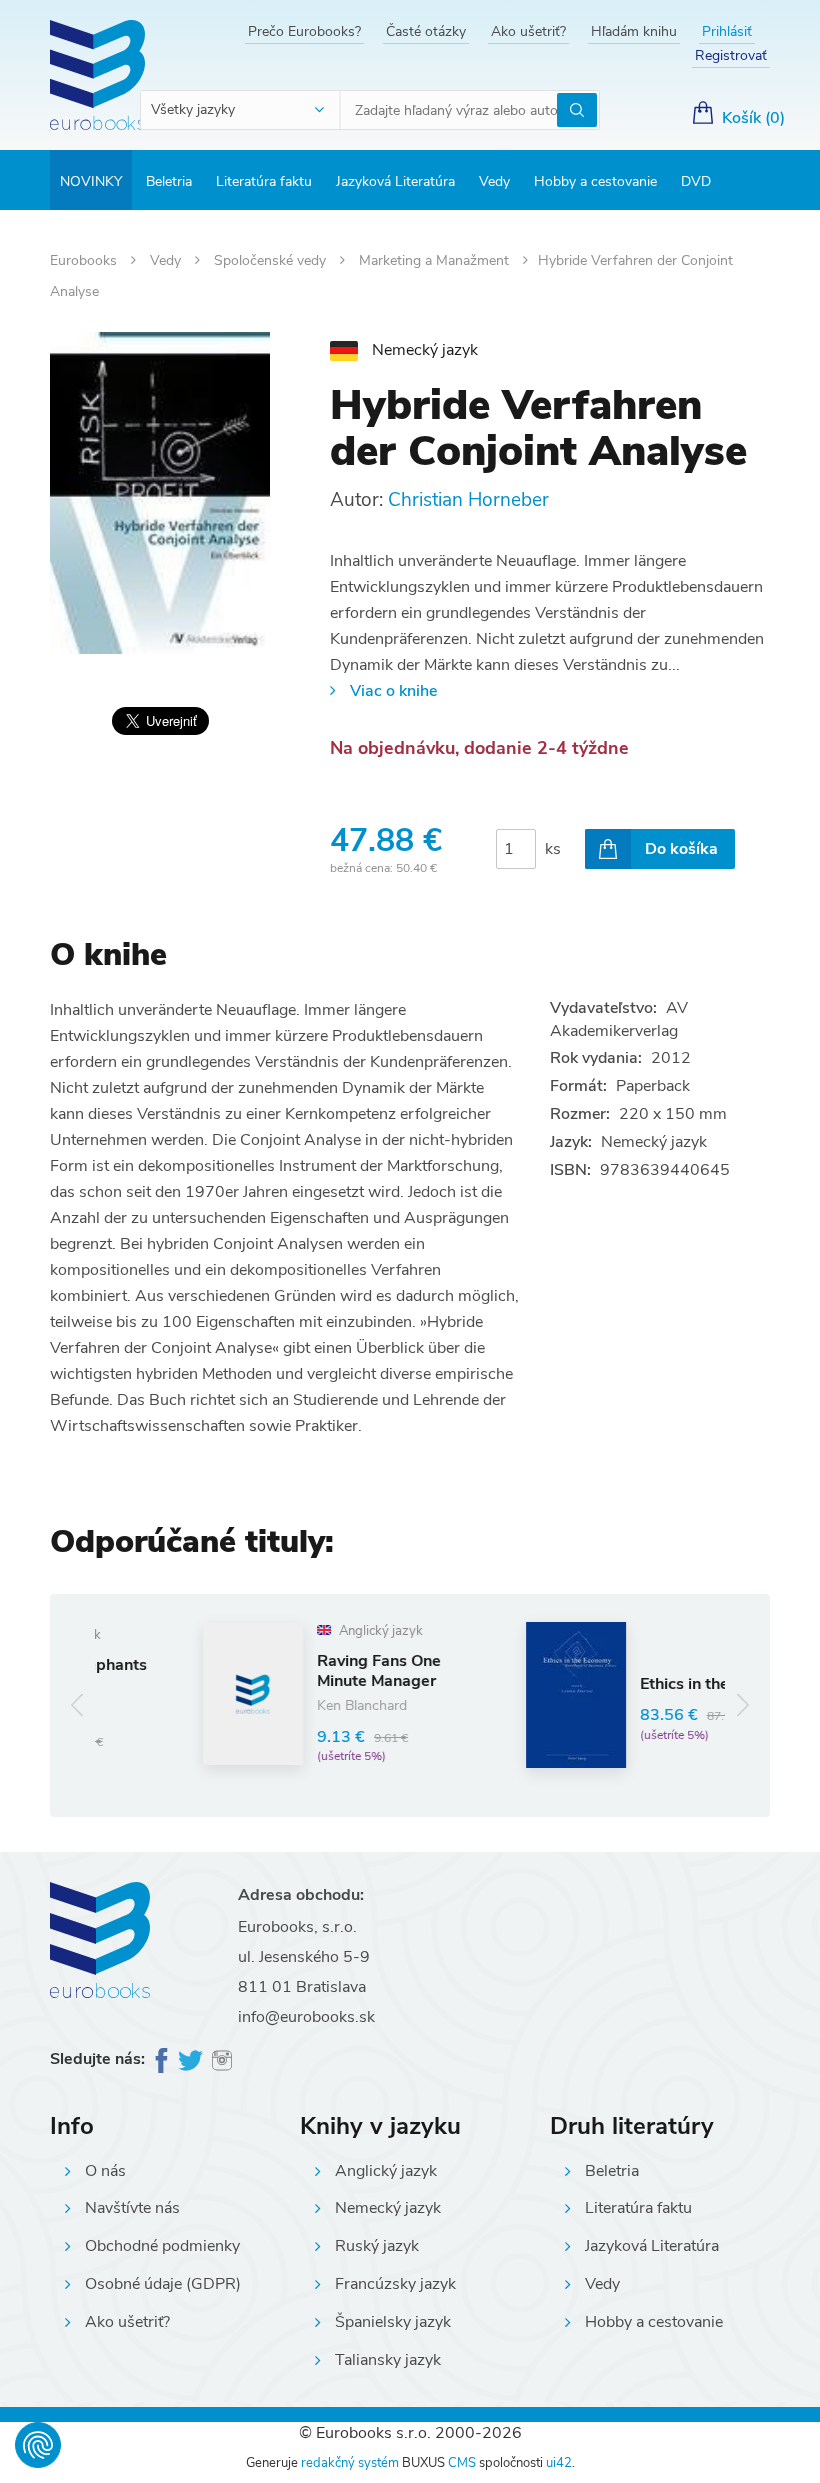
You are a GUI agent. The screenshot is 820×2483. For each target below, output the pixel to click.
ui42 (559, 2463)
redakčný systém (350, 2463)
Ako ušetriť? (528, 31)
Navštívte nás (132, 2208)
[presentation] (77, 1705)
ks (553, 849)
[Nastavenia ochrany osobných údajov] (38, 2445)
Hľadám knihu (634, 31)
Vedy (494, 181)
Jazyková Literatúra (395, 181)
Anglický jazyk (386, 2171)
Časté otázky (426, 31)
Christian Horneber (468, 500)
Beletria (169, 181)
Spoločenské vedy (272, 260)
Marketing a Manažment (436, 260)
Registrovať (731, 55)
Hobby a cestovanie (595, 181)
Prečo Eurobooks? (304, 31)
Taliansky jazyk (388, 2360)
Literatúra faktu (264, 181)
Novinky (91, 181)
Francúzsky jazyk (395, 2284)
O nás (105, 2171)
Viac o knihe (393, 691)
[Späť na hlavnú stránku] (97, 75)
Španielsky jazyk (393, 2322)
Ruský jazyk (377, 2246)
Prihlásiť (727, 31)
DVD (696, 181)
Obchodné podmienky (162, 2246)
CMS (462, 2463)
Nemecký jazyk (388, 2208)
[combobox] (241, 110)
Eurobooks (85, 260)
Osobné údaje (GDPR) (163, 2284)
